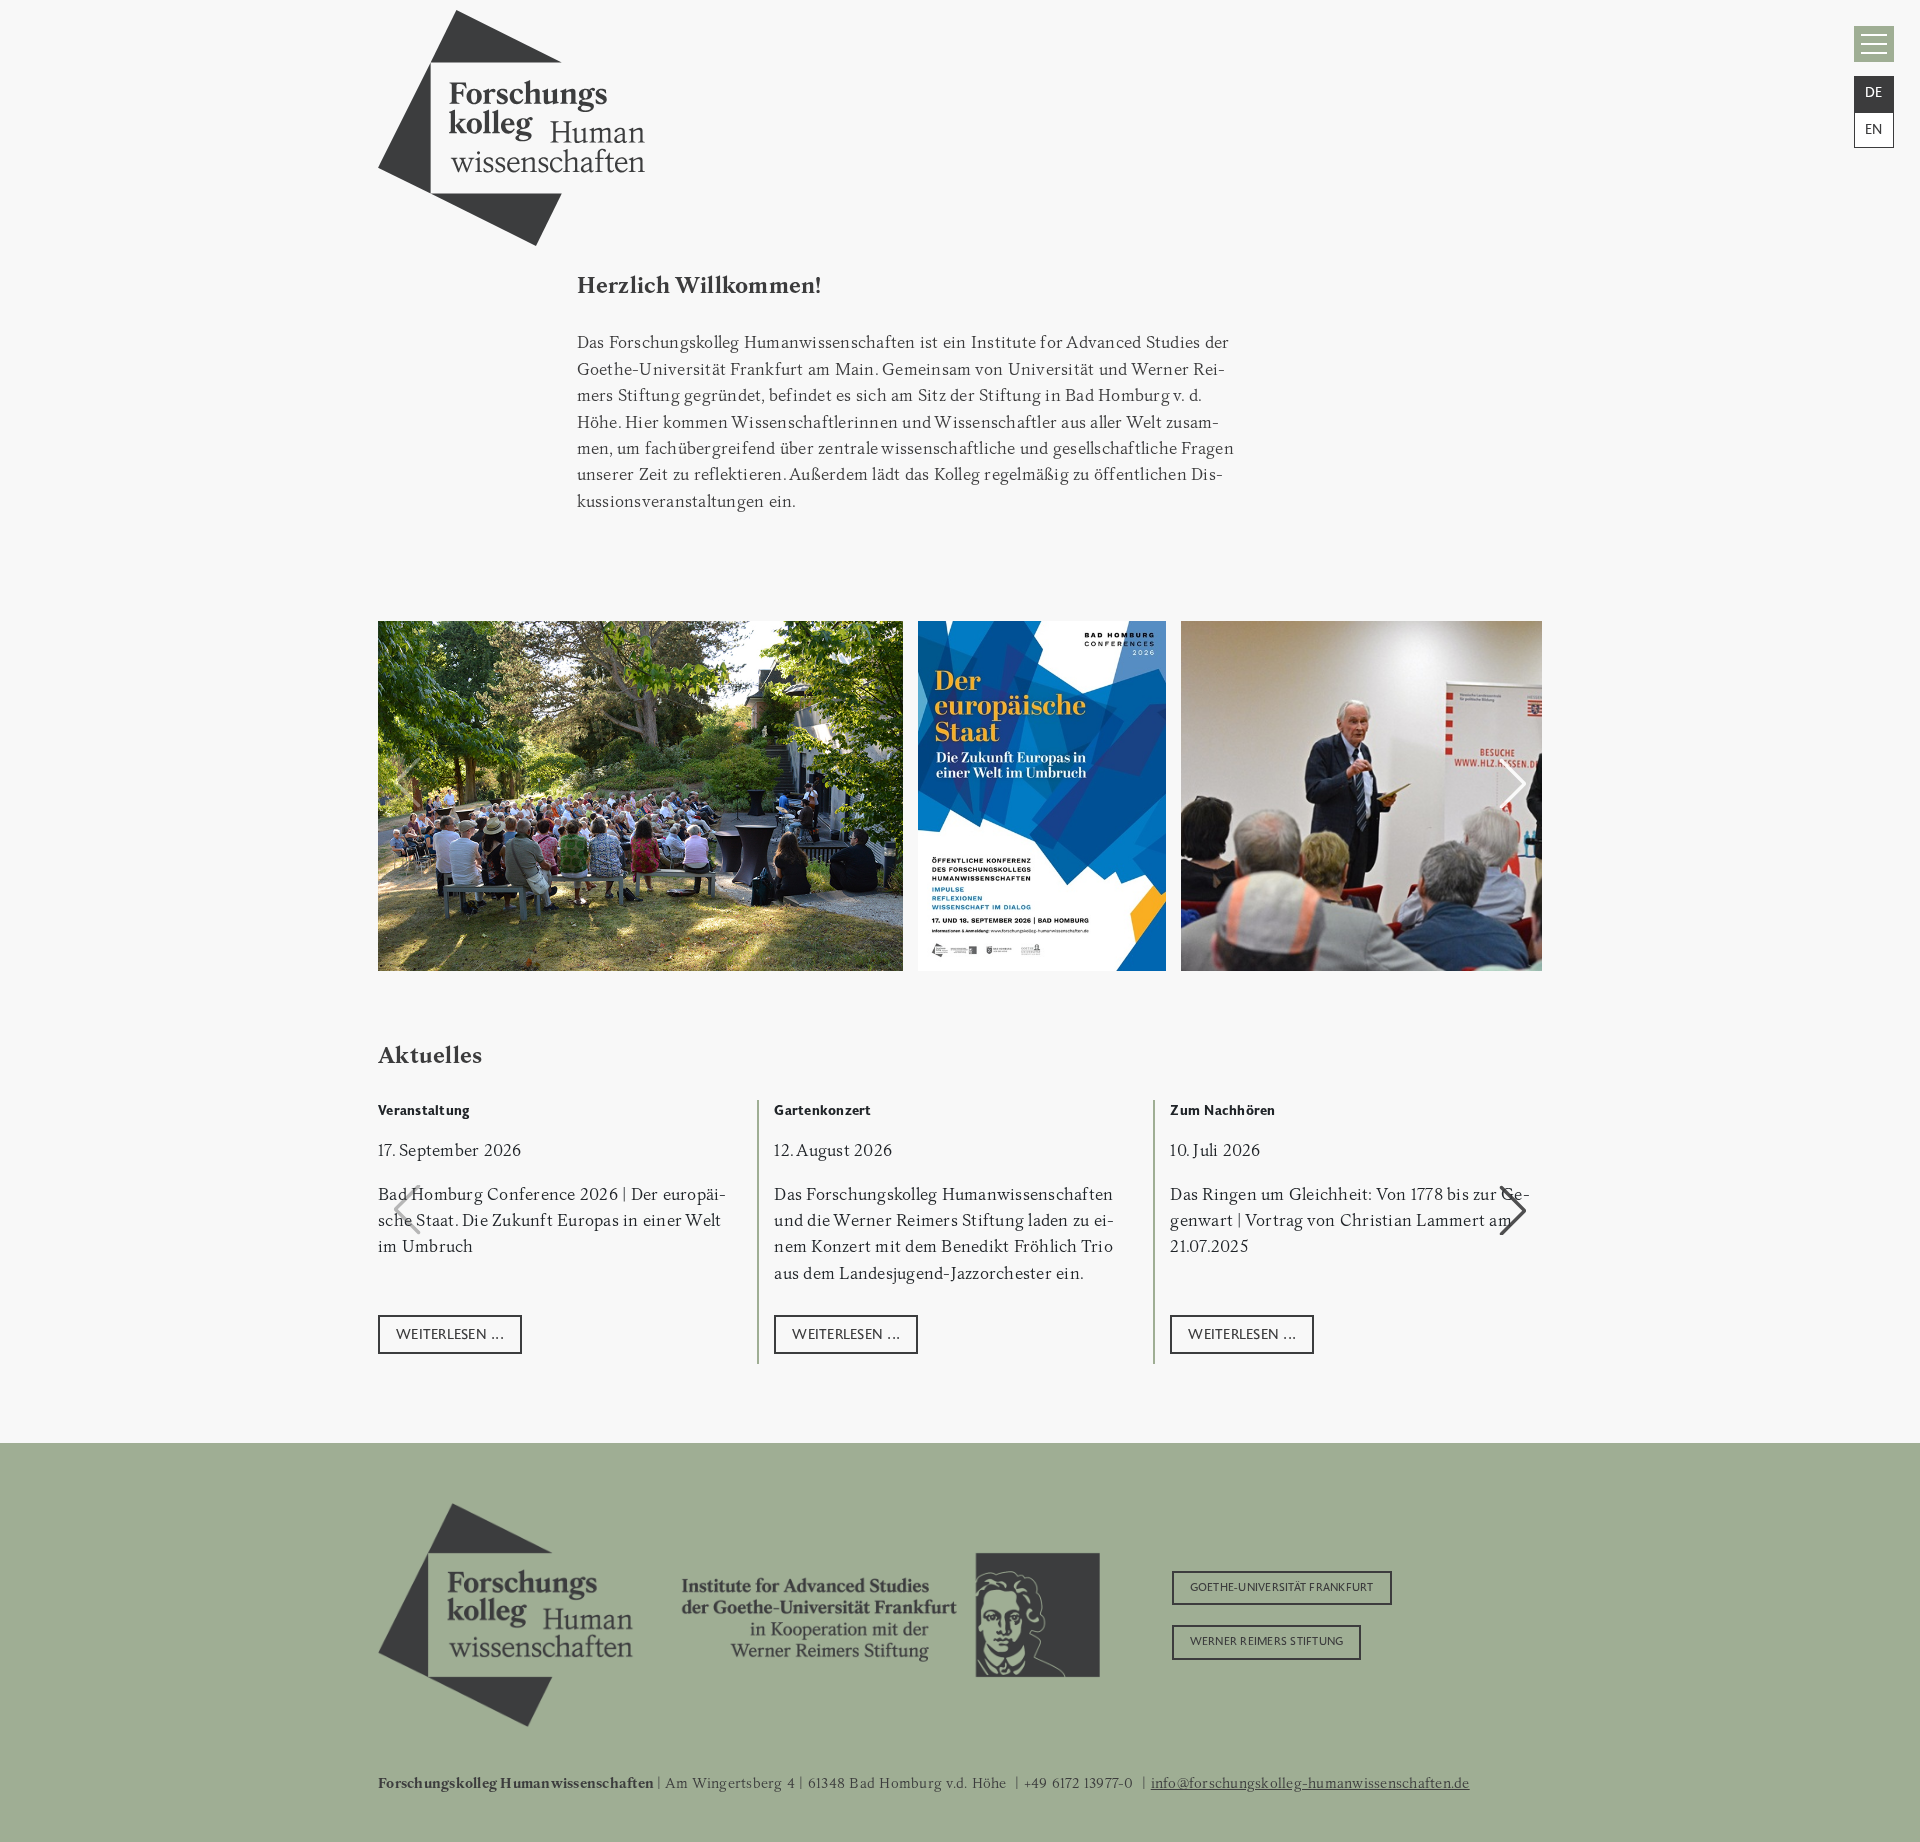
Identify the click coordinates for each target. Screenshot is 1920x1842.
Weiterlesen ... (450, 1332)
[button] (1513, 783)
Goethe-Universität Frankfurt (1282, 1586)
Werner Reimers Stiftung (1267, 1640)
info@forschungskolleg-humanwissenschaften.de (1310, 1783)
